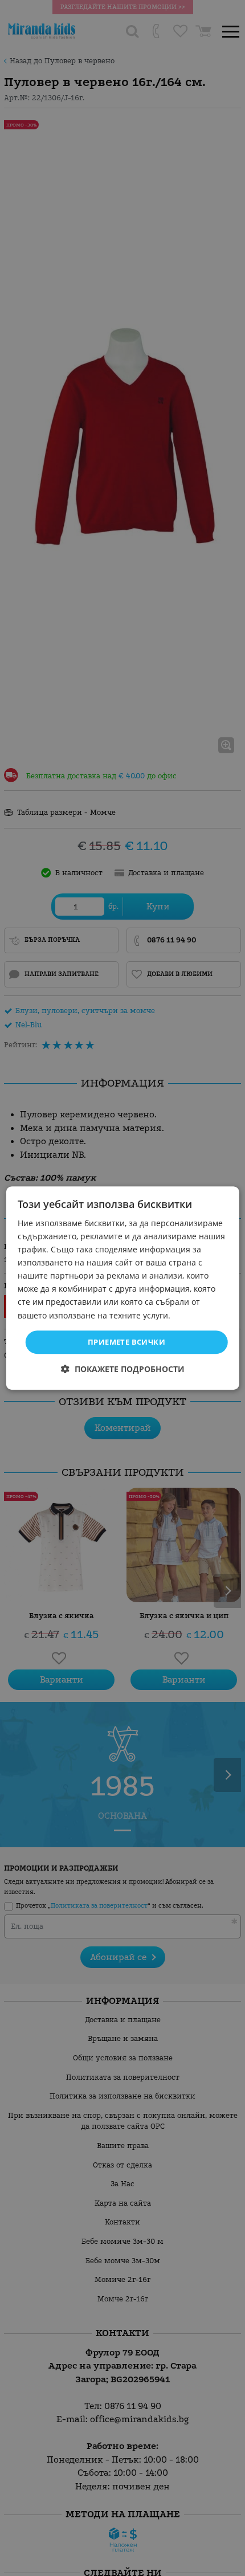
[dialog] (123, 1288)
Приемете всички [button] (126, 1342)
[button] (123, 1369)
